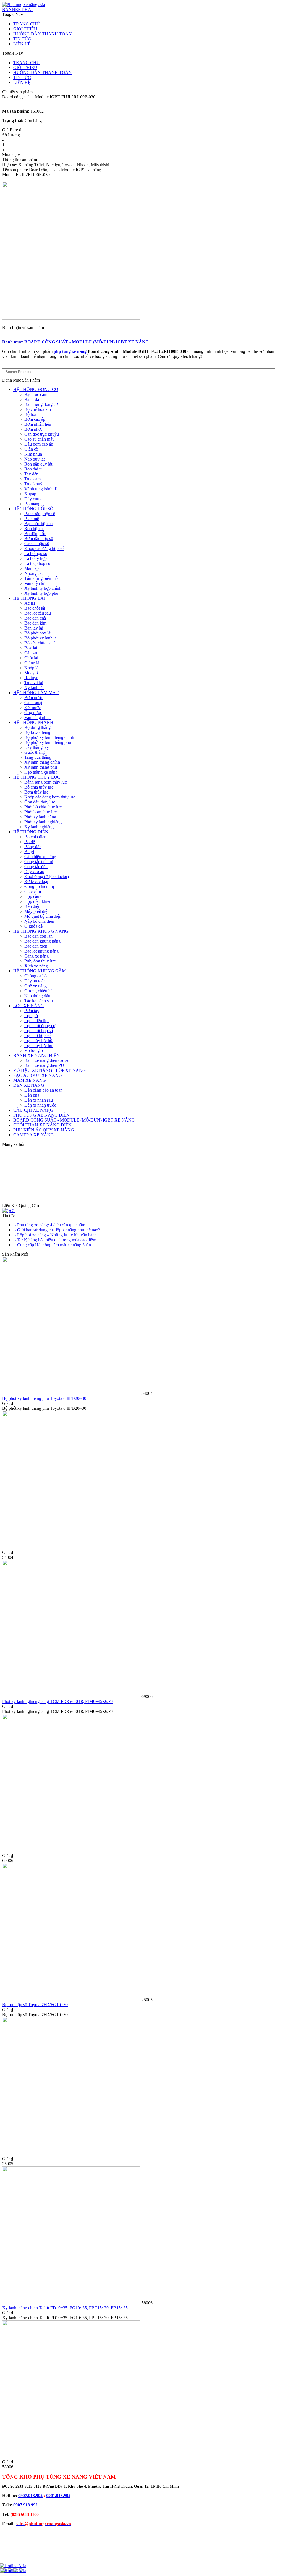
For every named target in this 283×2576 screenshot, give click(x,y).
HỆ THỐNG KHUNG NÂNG (41, 931)
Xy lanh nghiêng (39, 827)
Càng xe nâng (36, 956)
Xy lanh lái (34, 688)
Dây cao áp (34, 872)
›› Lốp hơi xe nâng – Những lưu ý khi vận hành (55, 1235)
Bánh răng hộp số (40, 514)
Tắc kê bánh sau (39, 1001)
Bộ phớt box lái (38, 633)
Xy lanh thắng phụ (41, 767)
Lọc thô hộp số (37, 1036)
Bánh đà (32, 399)
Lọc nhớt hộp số (39, 1031)
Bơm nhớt (33, 429)
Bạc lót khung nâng (41, 951)
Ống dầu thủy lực (40, 802)
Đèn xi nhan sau (39, 1100)
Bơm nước (34, 698)
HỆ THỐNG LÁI (29, 598)
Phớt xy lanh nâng (40, 817)
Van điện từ (34, 583)
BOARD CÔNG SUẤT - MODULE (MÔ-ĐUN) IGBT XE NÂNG (87, 342)
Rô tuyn (31, 678)
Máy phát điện (37, 911)
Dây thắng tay (37, 747)
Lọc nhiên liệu (37, 1021)
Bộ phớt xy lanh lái (41, 638)
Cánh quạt (33, 703)
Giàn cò (31, 449)
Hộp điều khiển (38, 901)
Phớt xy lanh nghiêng (43, 822)
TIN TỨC (22, 39)
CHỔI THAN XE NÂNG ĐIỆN (42, 1125)
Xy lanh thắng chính (42, 762)
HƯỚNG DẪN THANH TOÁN (43, 34)
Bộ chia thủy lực (39, 787)
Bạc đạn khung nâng (42, 941)
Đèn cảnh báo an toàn (43, 1090)
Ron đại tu (33, 469)
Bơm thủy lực (36, 792)
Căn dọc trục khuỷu (42, 434)
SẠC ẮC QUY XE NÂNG (38, 1075)
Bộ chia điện (35, 837)
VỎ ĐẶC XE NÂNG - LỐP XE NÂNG (49, 1070)
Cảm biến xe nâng (40, 857)
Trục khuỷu (34, 484)
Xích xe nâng (36, 966)
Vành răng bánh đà (41, 489)
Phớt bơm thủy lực (40, 812)
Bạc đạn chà (35, 618)
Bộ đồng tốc (35, 534)
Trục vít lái (34, 683)
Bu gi (29, 852)
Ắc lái (30, 603)
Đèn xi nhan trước (40, 1105)
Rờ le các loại (36, 881)
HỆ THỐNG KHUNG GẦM (40, 971)
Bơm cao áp (35, 419)
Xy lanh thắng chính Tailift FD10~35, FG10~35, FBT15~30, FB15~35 (65, 2308)
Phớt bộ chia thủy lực (43, 807)
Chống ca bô (36, 976)
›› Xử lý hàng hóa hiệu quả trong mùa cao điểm (55, 1240)
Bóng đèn (33, 847)
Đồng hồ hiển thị (39, 886)
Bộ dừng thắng (37, 727)
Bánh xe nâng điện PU (44, 1065)
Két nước (32, 708)
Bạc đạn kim (35, 623)
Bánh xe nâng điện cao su (47, 1060)
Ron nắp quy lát (38, 464)
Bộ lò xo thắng (37, 732)
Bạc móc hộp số (38, 524)
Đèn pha (32, 1095)
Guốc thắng (35, 752)
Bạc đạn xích (36, 946)
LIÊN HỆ (22, 44)
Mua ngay (11, 155)
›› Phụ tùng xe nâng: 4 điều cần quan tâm (49, 1225)
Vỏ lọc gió (34, 1050)
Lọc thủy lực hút (39, 1045)
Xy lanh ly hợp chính (43, 588)
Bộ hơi (30, 414)
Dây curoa (33, 499)
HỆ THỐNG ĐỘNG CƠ (36, 389)
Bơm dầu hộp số (39, 539)
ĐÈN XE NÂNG (29, 1085)
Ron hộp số (34, 529)
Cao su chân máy (39, 439)
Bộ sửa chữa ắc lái (40, 643)
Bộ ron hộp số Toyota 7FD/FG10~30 (35, 2005)
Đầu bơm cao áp (39, 444)
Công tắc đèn (36, 867)
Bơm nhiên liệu (38, 424)
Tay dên (31, 474)
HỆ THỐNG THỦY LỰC (37, 777)
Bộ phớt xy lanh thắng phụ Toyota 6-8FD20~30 (44, 1398)
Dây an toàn (35, 981)
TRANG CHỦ (27, 24)
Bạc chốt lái (35, 608)
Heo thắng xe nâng (41, 772)
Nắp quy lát (35, 459)
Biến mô (32, 519)
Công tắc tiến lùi (39, 862)
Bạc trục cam (36, 394)
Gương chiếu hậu (40, 991)
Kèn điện (32, 906)
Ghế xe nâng (36, 986)
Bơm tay (32, 1011)
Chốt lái (31, 658)
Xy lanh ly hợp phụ (41, 593)
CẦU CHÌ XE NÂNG (33, 1110)
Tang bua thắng (38, 757)
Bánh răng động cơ (41, 404)
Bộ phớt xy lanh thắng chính (49, 737)
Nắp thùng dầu (37, 996)
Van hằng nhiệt (37, 717)
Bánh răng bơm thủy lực (46, 782)
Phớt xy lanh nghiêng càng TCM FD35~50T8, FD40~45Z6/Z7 (58, 1701)
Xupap (30, 494)
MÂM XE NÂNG (30, 1080)
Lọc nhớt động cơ (40, 1026)
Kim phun (33, 454)
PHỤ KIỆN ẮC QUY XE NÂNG (44, 1130)
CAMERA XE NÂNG (34, 1135)
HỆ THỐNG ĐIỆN (31, 832)
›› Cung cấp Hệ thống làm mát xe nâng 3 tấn (52, 1245)
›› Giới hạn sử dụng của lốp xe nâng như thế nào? (57, 1230)
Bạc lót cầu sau (38, 613)
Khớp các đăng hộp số (44, 548)
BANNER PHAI (17, 10)
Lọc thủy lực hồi (39, 1040)
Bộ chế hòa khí (38, 409)
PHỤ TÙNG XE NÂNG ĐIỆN (41, 1115)
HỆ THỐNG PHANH (33, 722)
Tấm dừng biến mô (41, 578)
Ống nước (33, 712)
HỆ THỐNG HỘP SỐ (33, 509)
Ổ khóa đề (33, 926)
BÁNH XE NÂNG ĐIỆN (36, 1055)
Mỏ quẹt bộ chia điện (43, 916)
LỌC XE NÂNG (29, 1006)
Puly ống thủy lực (40, 961)
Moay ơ (31, 673)
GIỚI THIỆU (25, 29)
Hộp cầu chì (35, 896)
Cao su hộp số (37, 544)
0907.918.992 (30, 2496)
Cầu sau (31, 653)
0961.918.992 (58, 2496)
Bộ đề (30, 842)
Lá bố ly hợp (36, 558)
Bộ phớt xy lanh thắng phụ (48, 742)
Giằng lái (32, 663)
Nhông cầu (34, 573)
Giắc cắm (33, 891)
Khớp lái (32, 668)
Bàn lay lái (34, 628)
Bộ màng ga (35, 504)
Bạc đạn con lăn (38, 936)
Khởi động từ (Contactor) (47, 876)
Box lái (31, 648)
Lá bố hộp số (36, 553)
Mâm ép (32, 568)
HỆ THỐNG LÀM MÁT (36, 693)
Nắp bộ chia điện (39, 921)
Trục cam (32, 479)
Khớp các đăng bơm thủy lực (50, 797)
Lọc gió (31, 1016)
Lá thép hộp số (37, 563)
